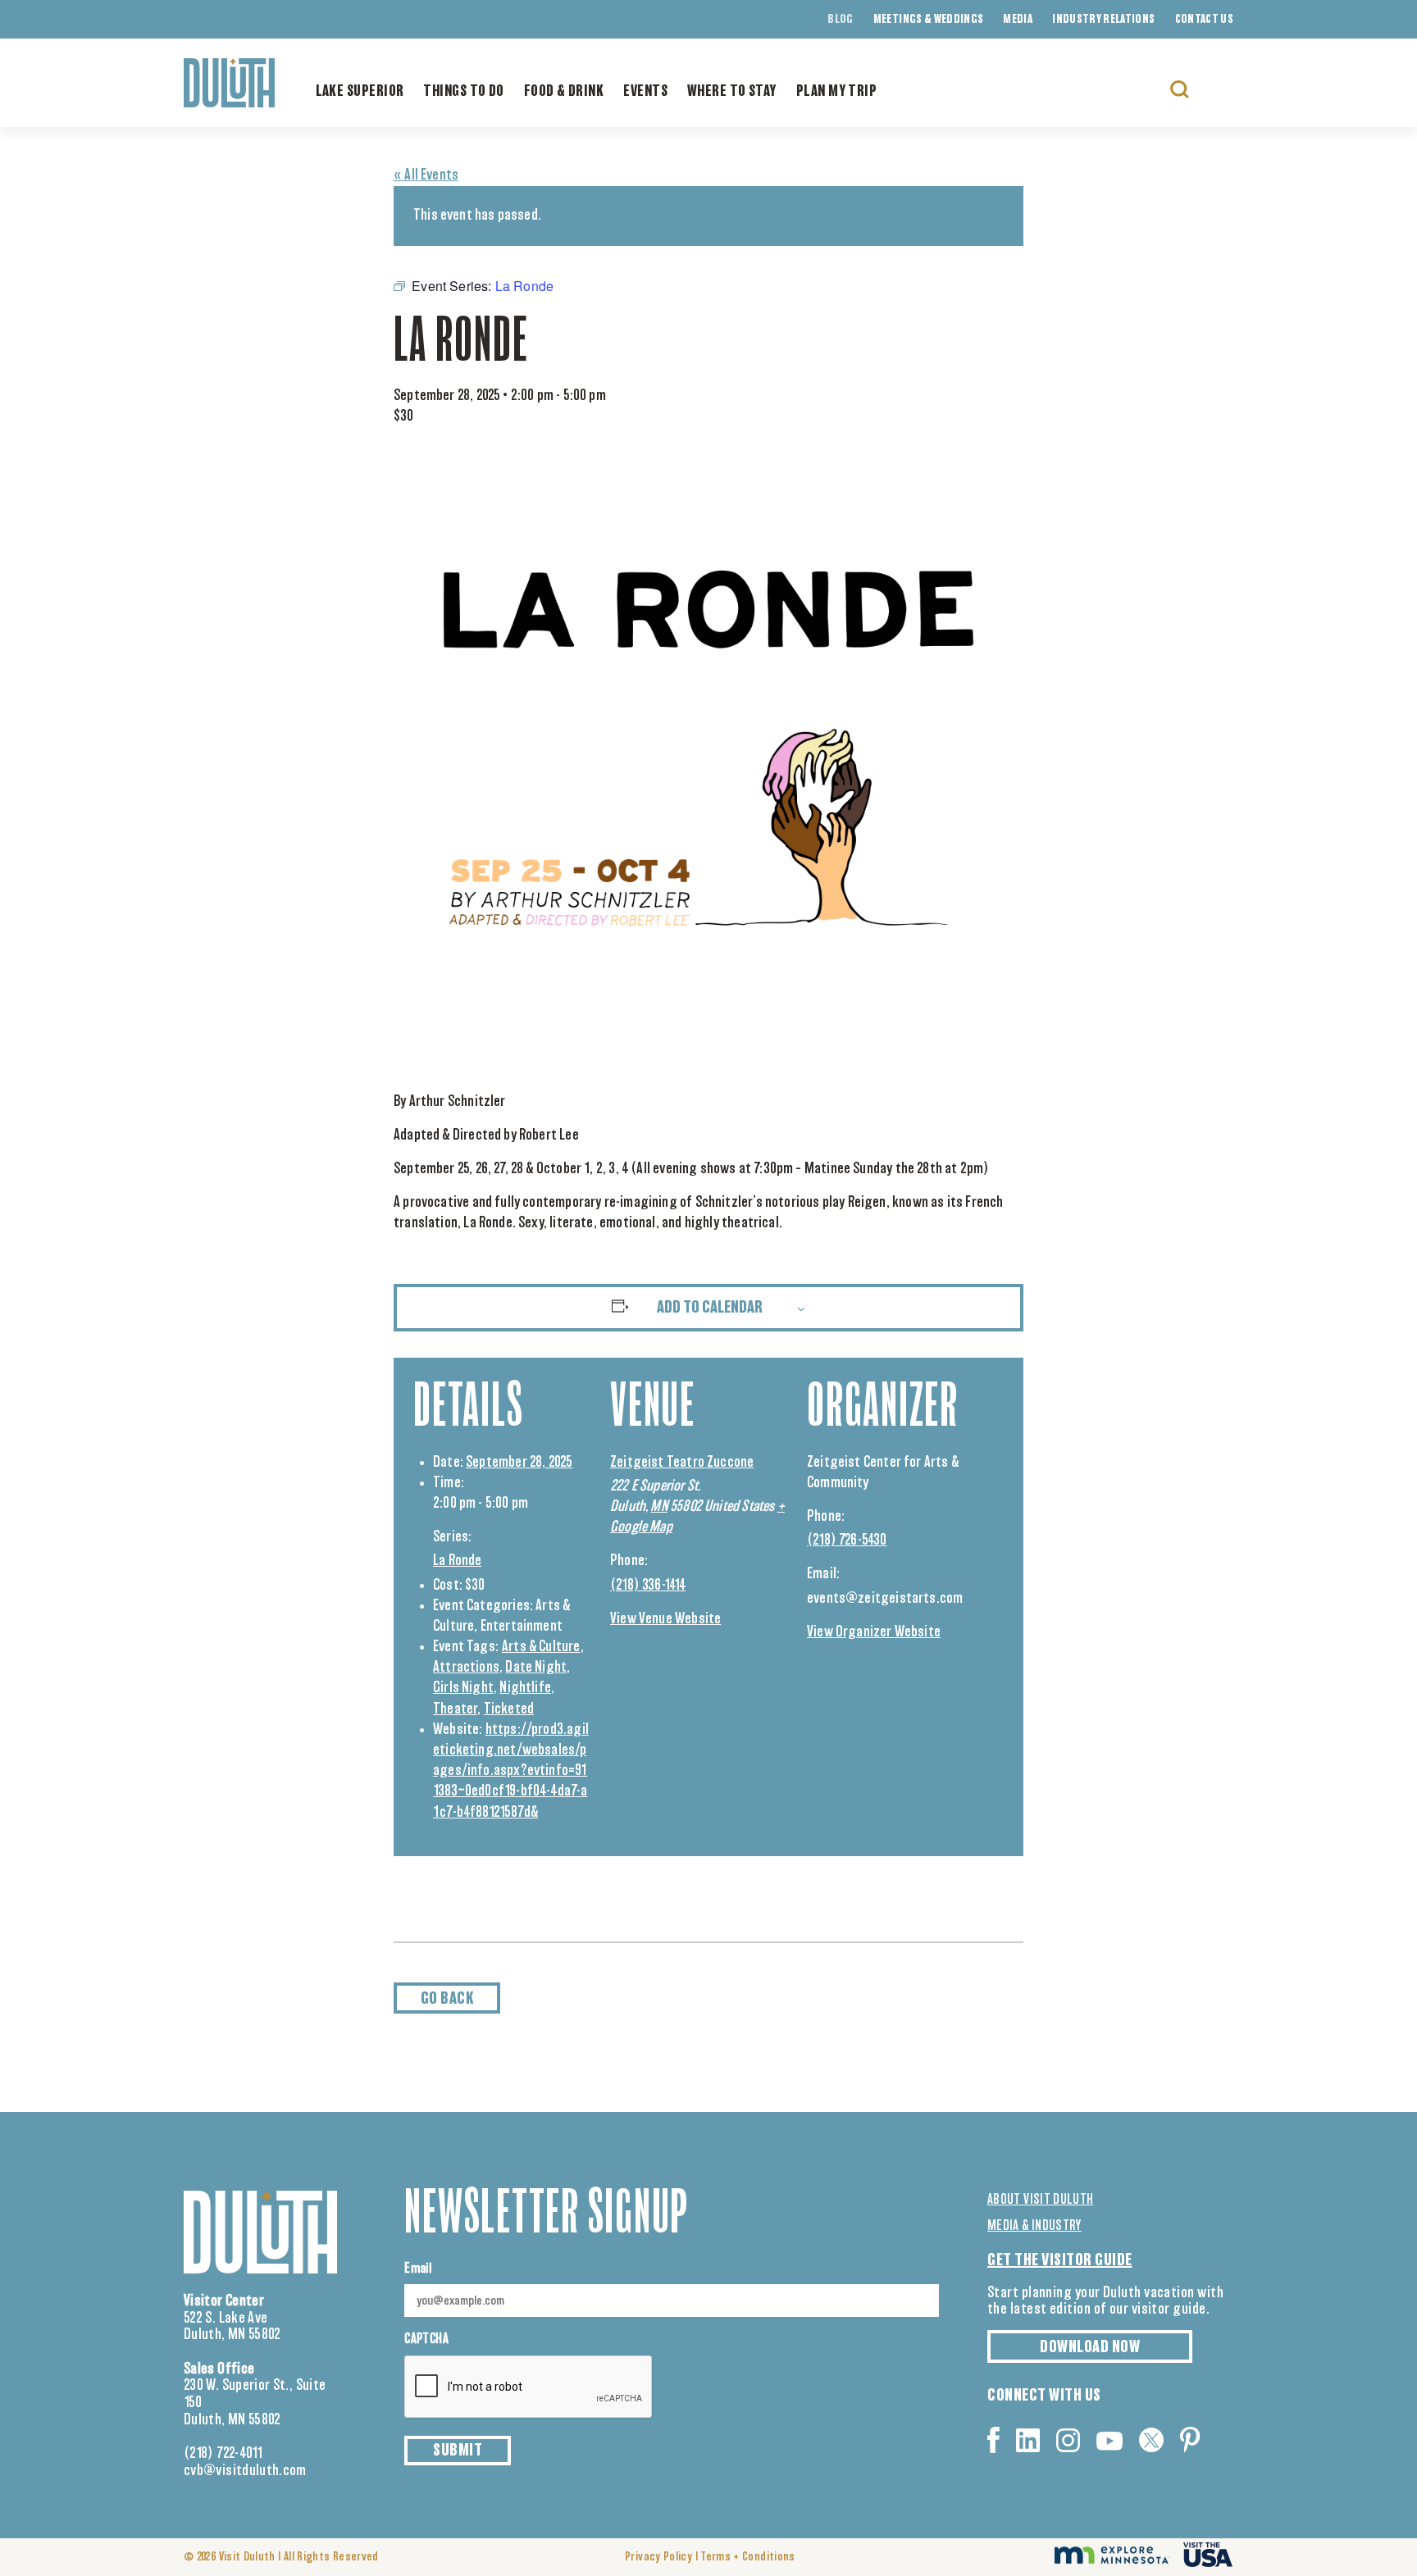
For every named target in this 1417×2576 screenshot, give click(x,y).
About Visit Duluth (1040, 2200)
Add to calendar (710, 1308)
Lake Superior (360, 92)
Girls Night (463, 1688)
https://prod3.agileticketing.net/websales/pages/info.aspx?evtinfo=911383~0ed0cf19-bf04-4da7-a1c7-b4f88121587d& (511, 1771)
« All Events (426, 175)
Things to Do (463, 92)
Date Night (536, 1668)
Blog (840, 20)
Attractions (466, 1668)
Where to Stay (732, 92)
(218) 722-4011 (223, 2454)
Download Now (1090, 2347)
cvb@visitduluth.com (245, 2471)
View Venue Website (665, 1619)
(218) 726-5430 (847, 1541)
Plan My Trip (836, 92)
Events (645, 92)
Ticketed (509, 1709)
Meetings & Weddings (929, 20)
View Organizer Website (874, 1632)
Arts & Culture (541, 1647)
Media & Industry (1034, 2226)
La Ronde (457, 1561)
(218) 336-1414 (648, 1586)
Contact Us (1205, 20)
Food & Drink (564, 92)
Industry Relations (1103, 20)
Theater (455, 1709)
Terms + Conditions (747, 2557)
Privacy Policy (658, 2557)
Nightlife (525, 1688)
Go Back (447, 1999)
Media (1018, 20)
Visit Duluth (247, 2557)
